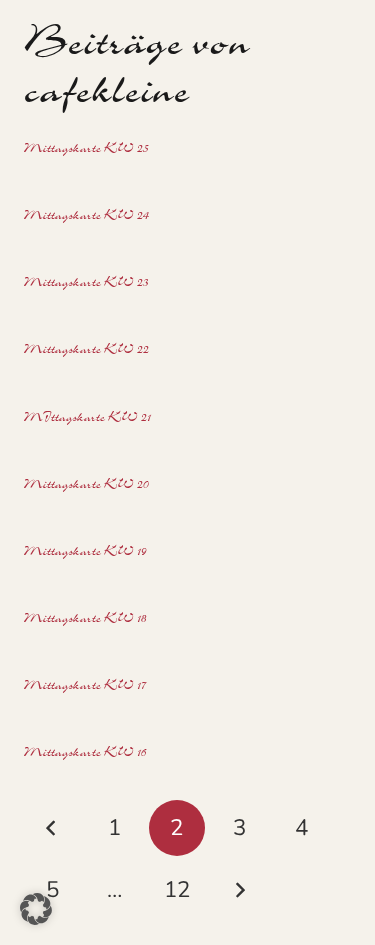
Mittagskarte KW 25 (86, 150)
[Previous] (52, 828)
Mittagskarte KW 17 (85, 687)
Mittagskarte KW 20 (86, 486)
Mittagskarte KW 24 (86, 217)
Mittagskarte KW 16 (85, 754)
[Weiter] (239, 890)
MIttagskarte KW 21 (87, 419)
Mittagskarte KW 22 (86, 351)
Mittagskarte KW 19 (85, 553)
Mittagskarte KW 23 (86, 284)
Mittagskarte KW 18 (85, 620)
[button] (36, 909)
